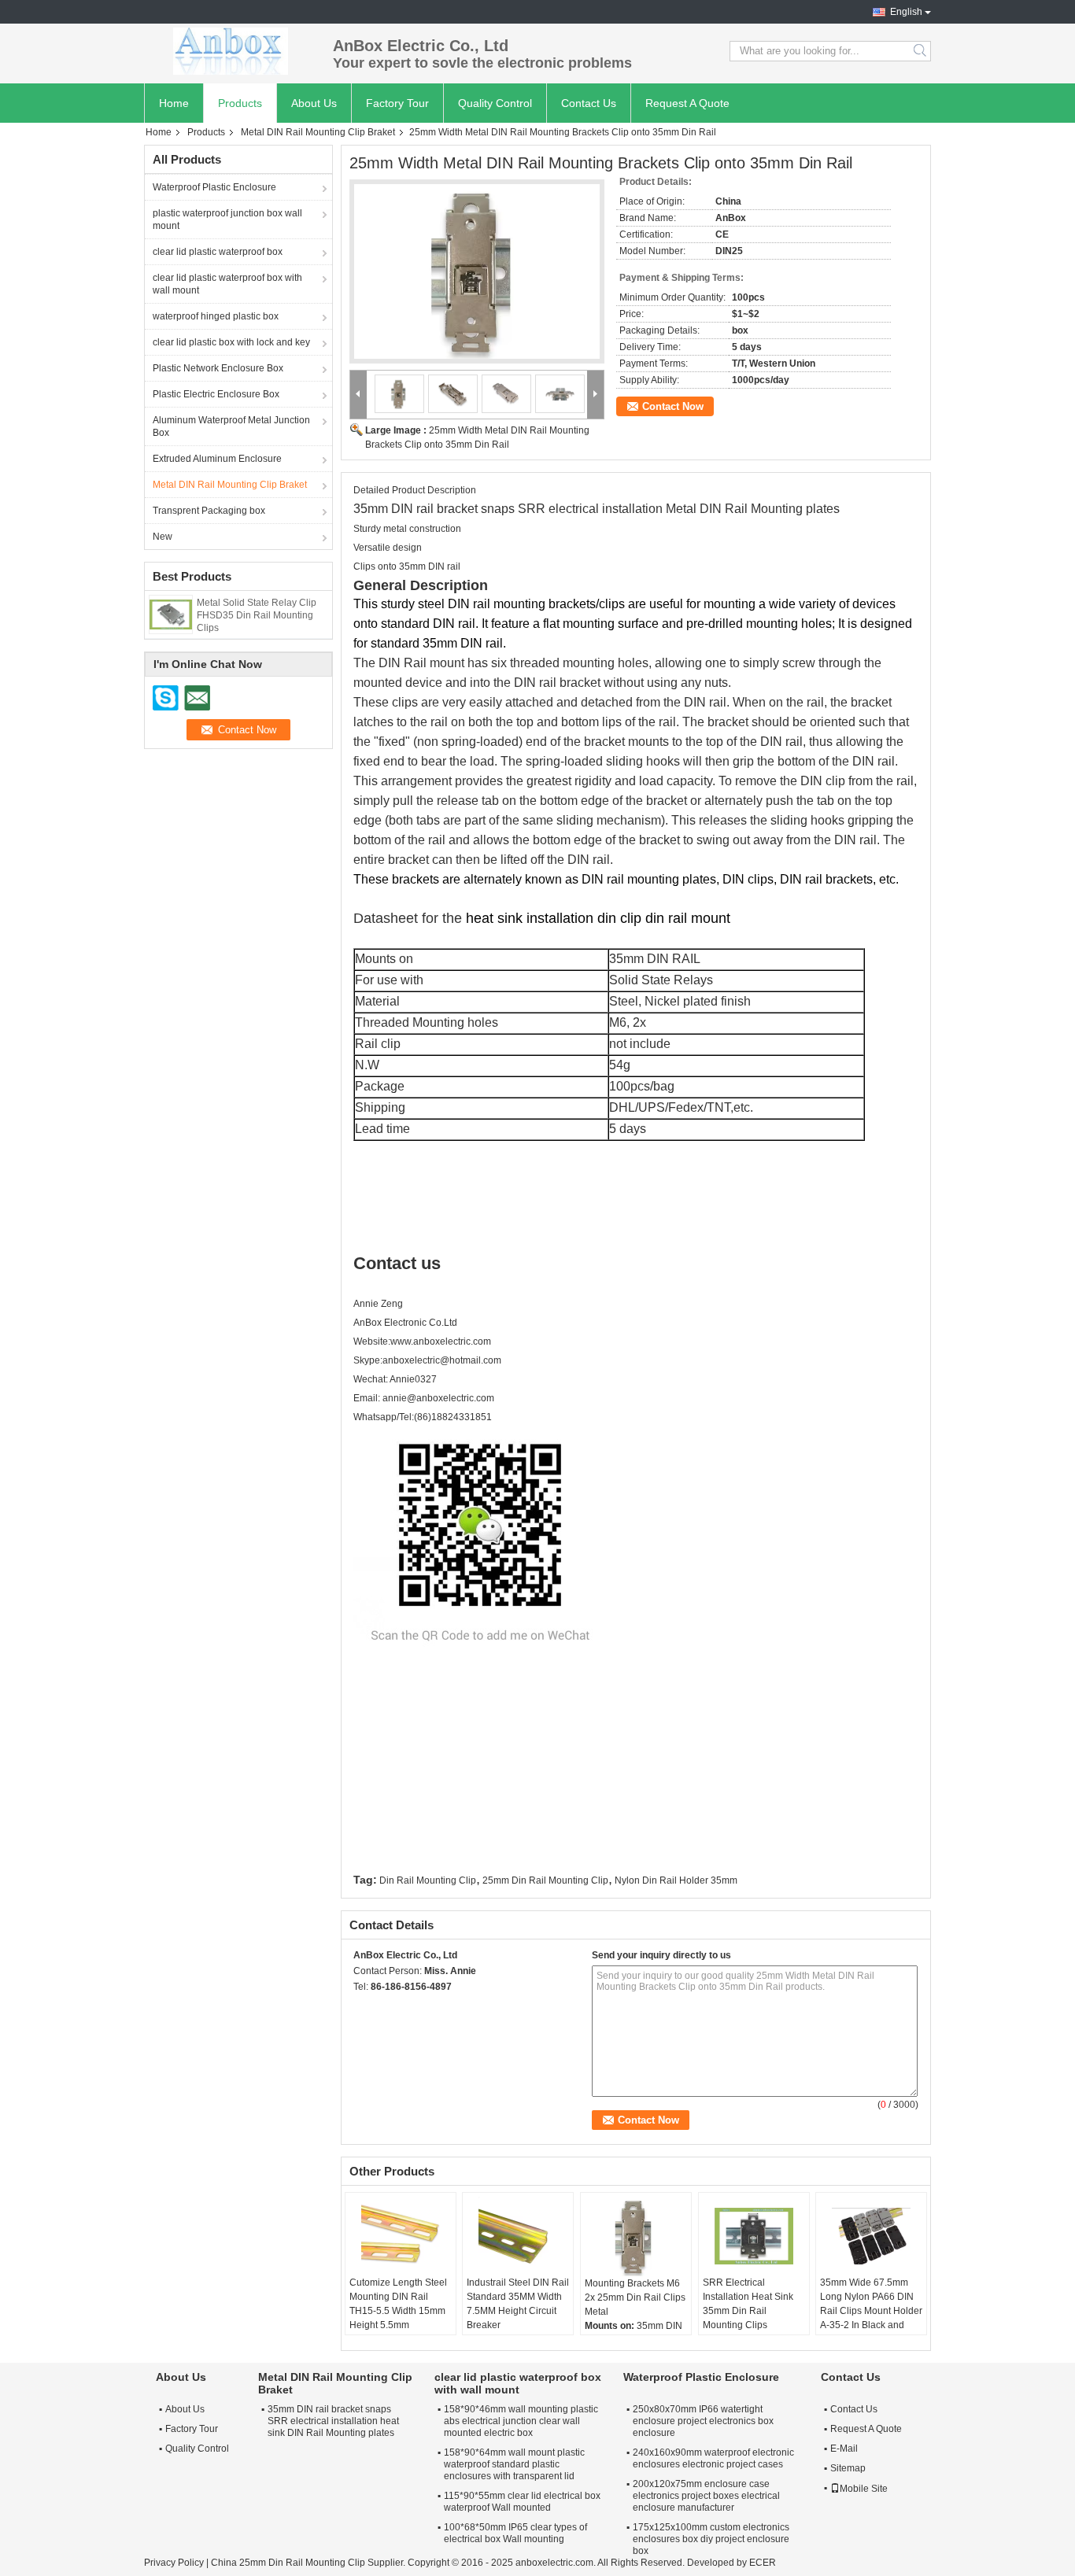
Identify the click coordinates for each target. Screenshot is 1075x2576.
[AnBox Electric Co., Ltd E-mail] (383, 2007)
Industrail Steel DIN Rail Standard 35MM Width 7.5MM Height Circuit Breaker (518, 2304)
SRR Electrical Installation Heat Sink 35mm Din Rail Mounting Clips (748, 2304)
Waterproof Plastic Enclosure (214, 187)
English (906, 12)
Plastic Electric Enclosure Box (216, 394)
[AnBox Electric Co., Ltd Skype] (362, 2007)
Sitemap (848, 2468)
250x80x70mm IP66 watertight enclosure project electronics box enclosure (703, 2421)
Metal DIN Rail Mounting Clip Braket (318, 132)
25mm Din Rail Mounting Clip (545, 1880)
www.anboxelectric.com (441, 1342)
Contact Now (673, 406)
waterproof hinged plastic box (216, 316)
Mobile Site (864, 2489)
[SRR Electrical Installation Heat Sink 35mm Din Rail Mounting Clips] (754, 2236)
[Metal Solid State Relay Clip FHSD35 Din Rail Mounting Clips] (171, 614)
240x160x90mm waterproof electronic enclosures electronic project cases (713, 2458)
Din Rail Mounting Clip (428, 1880)
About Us (314, 103)
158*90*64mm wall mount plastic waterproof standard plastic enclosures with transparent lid (514, 2464)
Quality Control (495, 103)
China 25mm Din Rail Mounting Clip (288, 2563)
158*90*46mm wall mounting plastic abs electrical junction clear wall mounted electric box (521, 2421)
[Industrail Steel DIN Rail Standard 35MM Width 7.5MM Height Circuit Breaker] (518, 2236)
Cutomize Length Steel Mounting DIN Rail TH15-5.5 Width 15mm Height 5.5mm (398, 2304)
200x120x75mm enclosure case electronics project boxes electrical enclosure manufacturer (706, 2496)
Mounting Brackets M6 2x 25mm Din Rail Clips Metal (635, 2297)
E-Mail (844, 2449)
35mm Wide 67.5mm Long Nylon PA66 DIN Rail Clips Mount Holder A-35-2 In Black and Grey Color (871, 2311)
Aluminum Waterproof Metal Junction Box (231, 426)
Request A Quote (687, 103)
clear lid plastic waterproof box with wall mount (227, 284)
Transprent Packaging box (209, 511)
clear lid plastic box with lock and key (231, 342)
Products (240, 103)
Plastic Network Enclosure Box (218, 368)
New (163, 537)
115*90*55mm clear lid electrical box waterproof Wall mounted (522, 2502)
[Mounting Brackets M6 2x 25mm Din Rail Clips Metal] (636, 2236)
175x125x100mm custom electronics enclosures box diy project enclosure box (711, 2539)
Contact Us (589, 103)
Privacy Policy (174, 2563)
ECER (763, 2563)
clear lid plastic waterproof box (218, 252)
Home (174, 103)
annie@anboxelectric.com (438, 1398)
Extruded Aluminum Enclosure (217, 459)
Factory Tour (397, 103)
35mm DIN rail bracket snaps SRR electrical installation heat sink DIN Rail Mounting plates (333, 2421)
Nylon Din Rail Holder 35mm (676, 1880)
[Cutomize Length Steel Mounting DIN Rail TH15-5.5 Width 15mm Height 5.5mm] (401, 2236)
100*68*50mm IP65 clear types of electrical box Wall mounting (515, 2533)
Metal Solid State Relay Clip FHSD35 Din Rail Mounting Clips (257, 615)
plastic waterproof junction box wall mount (227, 220)
